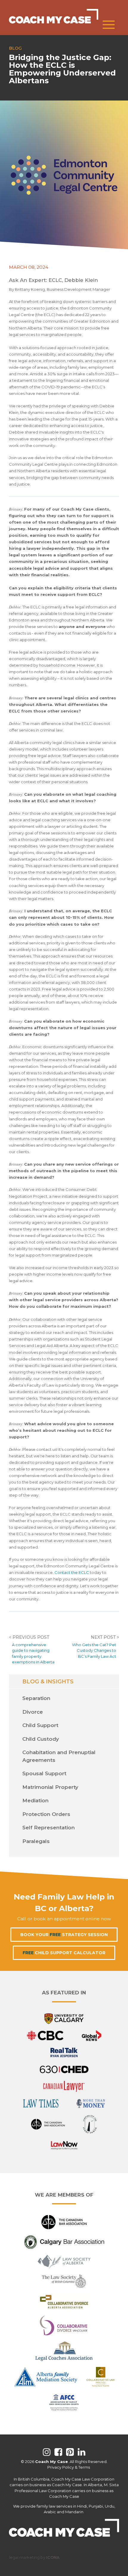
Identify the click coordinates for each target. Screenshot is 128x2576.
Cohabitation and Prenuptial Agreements (59, 1756)
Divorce (33, 1712)
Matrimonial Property (50, 1787)
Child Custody (41, 1739)
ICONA (53, 2557)
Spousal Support (44, 1773)
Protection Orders (46, 1814)
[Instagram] (47, 2452)
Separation (36, 1698)
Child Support (40, 1725)
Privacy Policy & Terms (69, 2467)
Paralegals (36, 1841)
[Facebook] (58, 2452)
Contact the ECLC (72, 1572)
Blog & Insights (48, 1681)
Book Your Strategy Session (64, 1935)
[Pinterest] (70, 2452)
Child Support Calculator (64, 1953)
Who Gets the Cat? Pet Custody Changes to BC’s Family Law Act (94, 1650)
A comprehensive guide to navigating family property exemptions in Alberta (33, 1653)
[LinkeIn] (82, 2452)
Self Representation (49, 1828)
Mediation (35, 1800)
